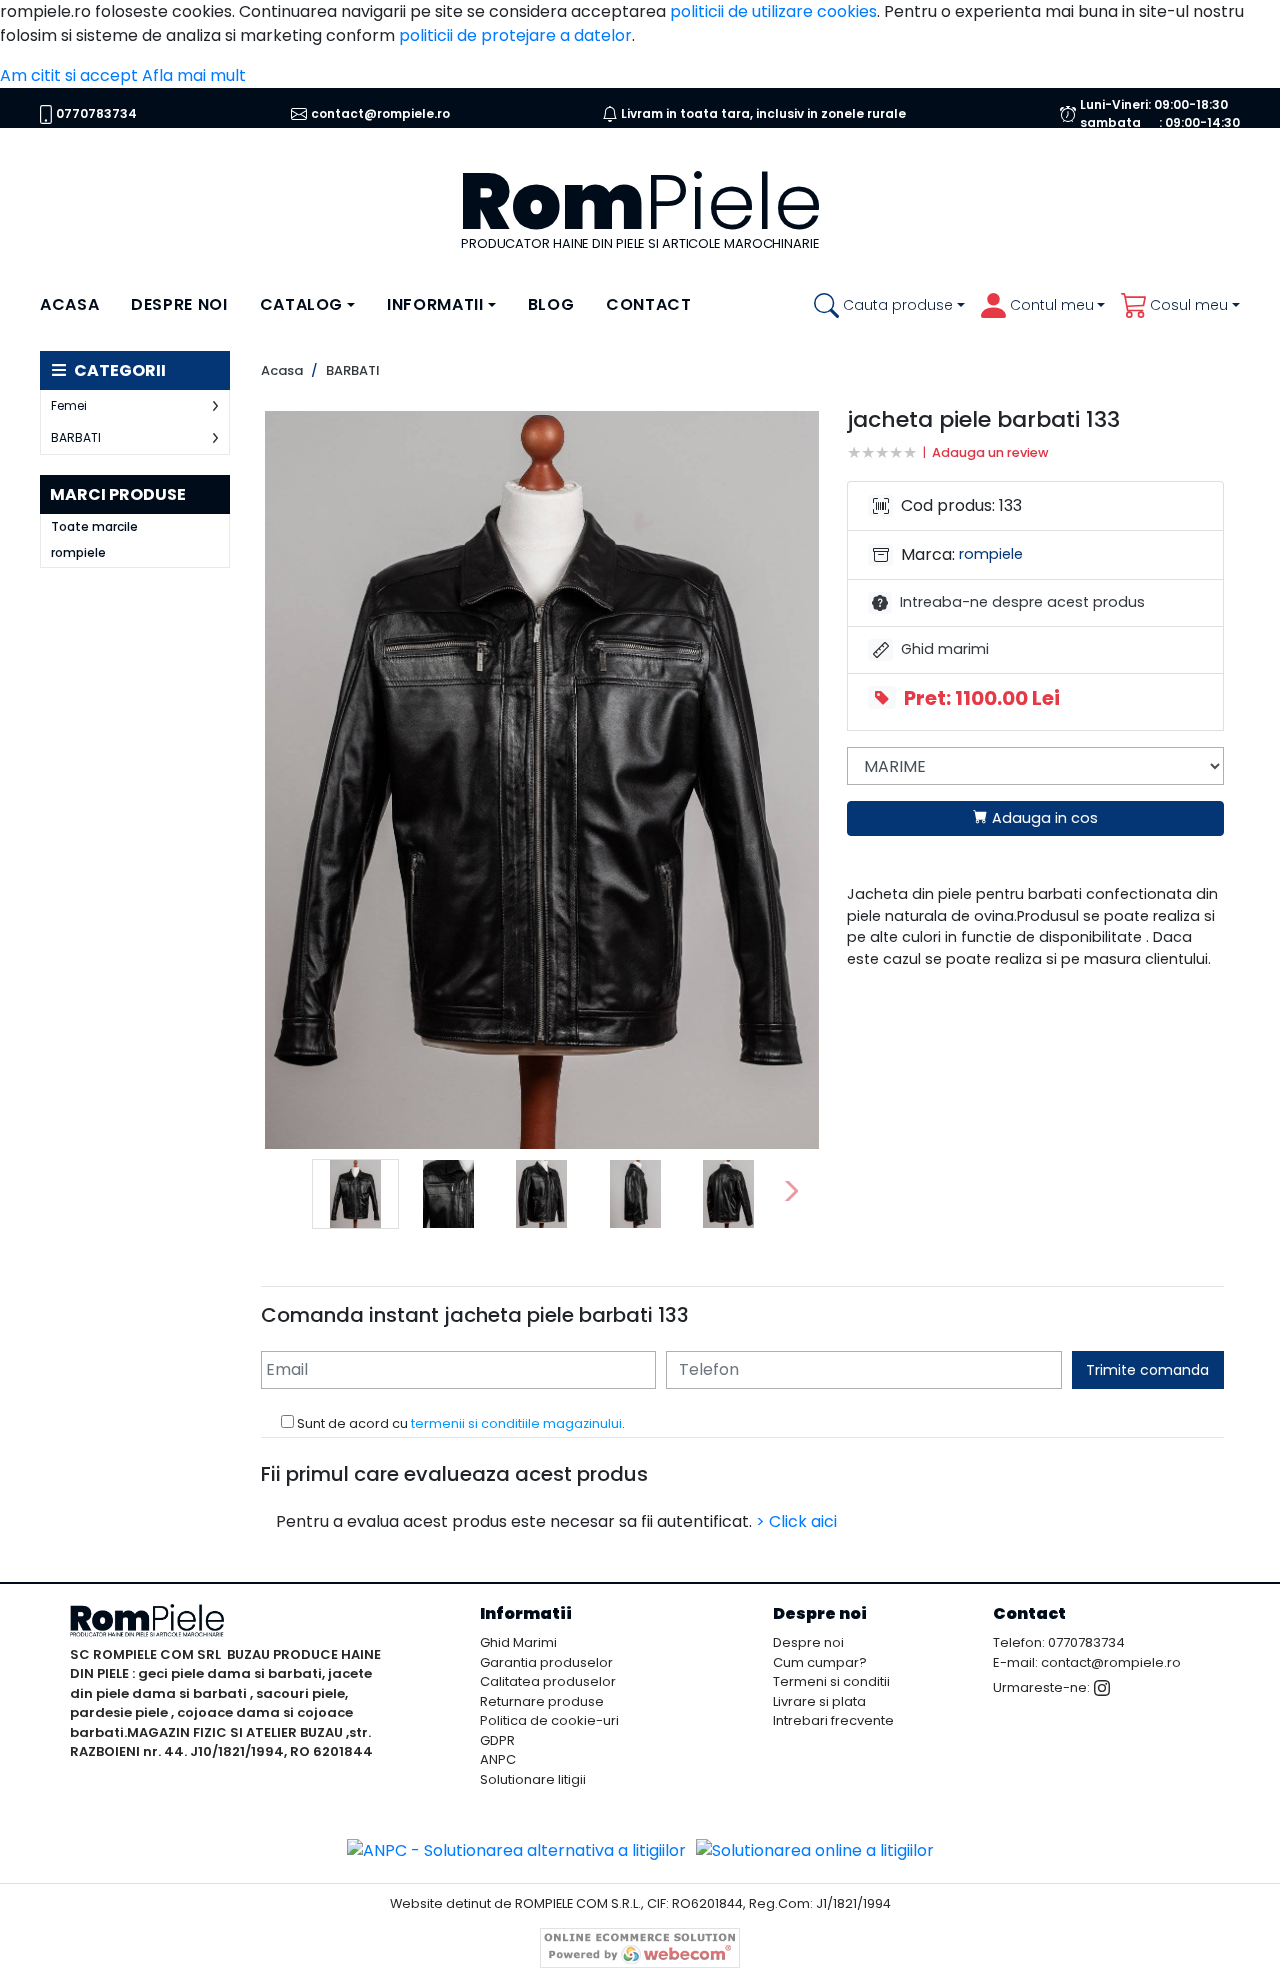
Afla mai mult (194, 75)
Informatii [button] (435, 304)
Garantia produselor (546, 1662)
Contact (648, 304)
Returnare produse (542, 1701)
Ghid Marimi (518, 1642)
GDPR (497, 1740)
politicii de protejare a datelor (515, 35)
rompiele (78, 553)
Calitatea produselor (548, 1681)
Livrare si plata (819, 1701)
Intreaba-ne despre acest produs (1022, 602)
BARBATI (76, 437)
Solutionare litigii (533, 1779)
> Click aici (796, 1521)
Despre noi (179, 304)
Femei (69, 405)
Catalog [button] (301, 304)
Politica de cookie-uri (549, 1720)
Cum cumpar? (820, 1662)
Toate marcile (94, 527)
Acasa (69, 304)
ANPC (498, 1759)
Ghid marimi (947, 649)
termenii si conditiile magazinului (516, 1423)
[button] (889, 305)
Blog (551, 304)
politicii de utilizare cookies (773, 11)
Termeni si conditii (831, 1681)
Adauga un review (990, 452)
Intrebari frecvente (833, 1720)
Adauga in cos (1043, 818)
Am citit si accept (69, 75)
